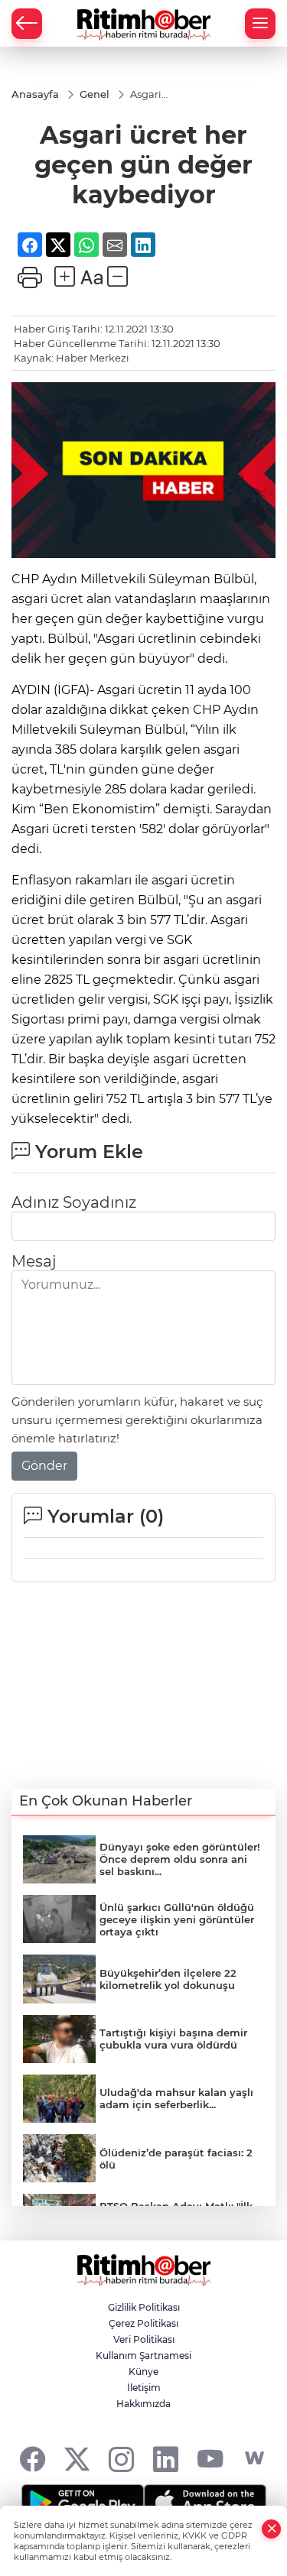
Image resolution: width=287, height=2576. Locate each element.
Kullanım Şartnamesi (143, 2355)
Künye (143, 2372)
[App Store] (205, 2503)
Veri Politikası (144, 2339)
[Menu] (260, 24)
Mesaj (34, 1261)
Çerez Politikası (143, 2323)
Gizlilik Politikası (144, 2307)
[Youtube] (210, 2459)
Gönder (44, 1466)
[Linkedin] (166, 2459)
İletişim (144, 2388)
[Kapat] (272, 2529)
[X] (77, 2459)
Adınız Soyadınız (74, 1202)
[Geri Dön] (27, 24)
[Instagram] (121, 2459)
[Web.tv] (254, 2459)
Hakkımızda (143, 2404)
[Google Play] (83, 2503)
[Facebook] (33, 2459)
